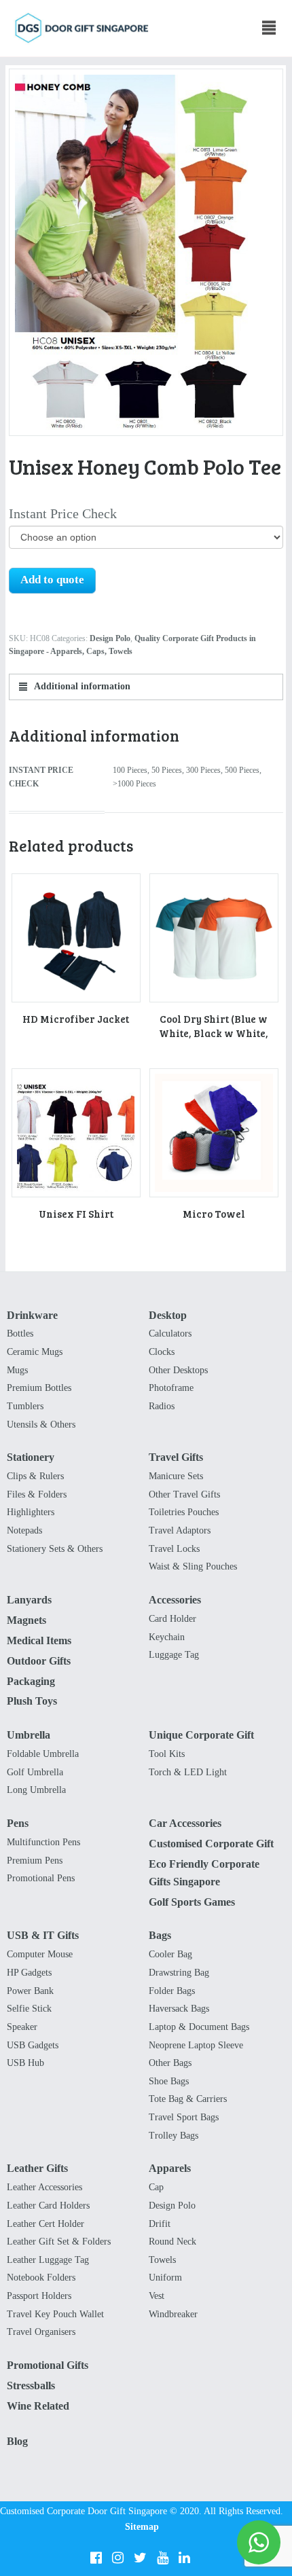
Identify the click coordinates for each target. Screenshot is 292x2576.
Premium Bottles (39, 1388)
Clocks (162, 1352)
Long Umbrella (36, 1790)
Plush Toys (32, 1701)
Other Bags (170, 2063)
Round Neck (172, 2242)
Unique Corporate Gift (201, 1735)
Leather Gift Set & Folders (59, 2242)
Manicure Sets (176, 1476)
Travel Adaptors (180, 1530)
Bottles (20, 1334)
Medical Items (39, 1640)
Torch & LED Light (188, 1772)
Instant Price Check (63, 513)
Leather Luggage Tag (48, 2260)
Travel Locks (174, 1549)
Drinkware (32, 1315)
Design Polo (110, 638)
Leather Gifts (37, 2168)
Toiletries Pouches (184, 1512)
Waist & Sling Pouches (193, 1566)
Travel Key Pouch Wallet (55, 2314)
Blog (17, 2441)
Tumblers (25, 1406)
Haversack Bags (179, 2009)
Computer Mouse (40, 1954)
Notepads (24, 1530)
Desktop (168, 1315)
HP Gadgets (29, 1973)
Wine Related (38, 2406)
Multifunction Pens (43, 1842)
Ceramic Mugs (35, 1352)
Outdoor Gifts (39, 1661)
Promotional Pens (41, 1878)
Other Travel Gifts (184, 1494)
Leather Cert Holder (45, 2224)
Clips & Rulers (35, 1476)
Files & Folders (37, 1494)
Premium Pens (35, 1861)
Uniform (165, 2278)
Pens (18, 1823)
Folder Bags (172, 1991)
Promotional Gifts (48, 2365)
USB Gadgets (33, 2045)
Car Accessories (185, 1823)
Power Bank (30, 1991)
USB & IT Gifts (43, 1935)
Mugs (17, 1370)
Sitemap (142, 2527)
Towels (162, 2260)
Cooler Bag (170, 1954)
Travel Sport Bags (184, 2117)
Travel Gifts (176, 1457)
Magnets (26, 1620)
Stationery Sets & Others (55, 1549)
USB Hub (25, 2063)
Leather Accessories (44, 2187)
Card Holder (172, 1619)
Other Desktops (178, 1370)
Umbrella (29, 1735)
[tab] (146, 687)
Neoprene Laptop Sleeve (196, 2045)
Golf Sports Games (192, 1902)
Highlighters (31, 1512)
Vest (157, 2296)
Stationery (31, 1457)
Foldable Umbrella (43, 1754)
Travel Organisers (41, 2332)
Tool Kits (167, 1754)
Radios (162, 1406)
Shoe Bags (169, 2081)
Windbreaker (173, 2314)
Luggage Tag (174, 1655)
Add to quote (52, 580)
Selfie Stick (29, 2009)
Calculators (170, 1334)
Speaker (22, 2027)
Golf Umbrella (35, 1772)
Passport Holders (39, 2296)
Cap (156, 2187)
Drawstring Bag (179, 1973)
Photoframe (171, 1388)
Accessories (175, 1600)
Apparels (170, 2168)
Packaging (31, 1681)
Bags (160, 1935)
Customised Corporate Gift (211, 1844)
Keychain (167, 1637)
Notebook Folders (41, 2278)
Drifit (160, 2224)
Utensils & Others (41, 1425)
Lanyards (29, 1600)
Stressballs (31, 2385)
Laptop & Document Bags (199, 2027)
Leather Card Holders (48, 2206)
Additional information (81, 686)
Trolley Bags (174, 2136)
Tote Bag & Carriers (188, 2099)
